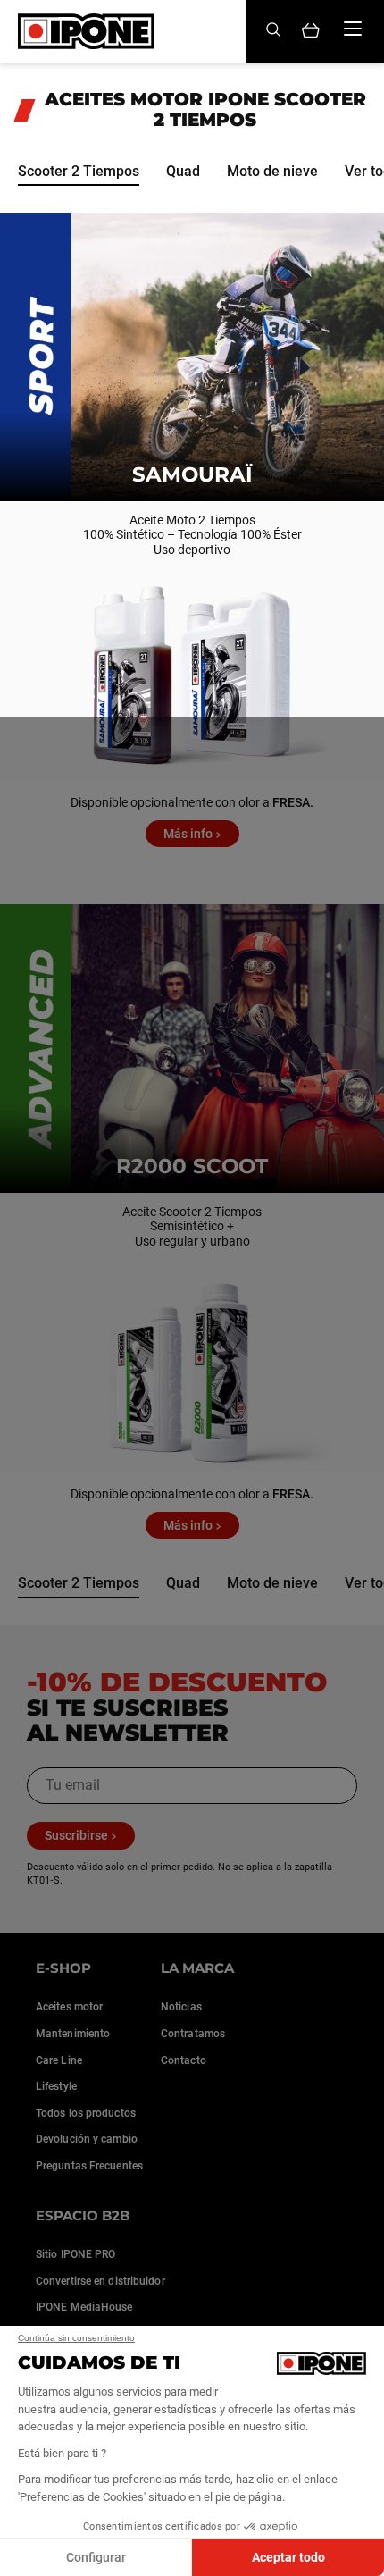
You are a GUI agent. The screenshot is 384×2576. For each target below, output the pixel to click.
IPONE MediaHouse (84, 2307)
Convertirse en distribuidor (100, 2281)
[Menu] (353, 29)
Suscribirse (76, 1835)
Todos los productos (86, 2113)
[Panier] (311, 32)
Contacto (184, 2060)
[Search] (273, 31)
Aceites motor (69, 2007)
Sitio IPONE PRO (76, 2254)
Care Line (59, 2060)
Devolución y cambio (87, 2139)
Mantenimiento (73, 2034)
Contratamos (193, 2034)
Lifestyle (56, 2086)
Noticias (181, 2007)
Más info (188, 834)
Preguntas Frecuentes (89, 2166)
